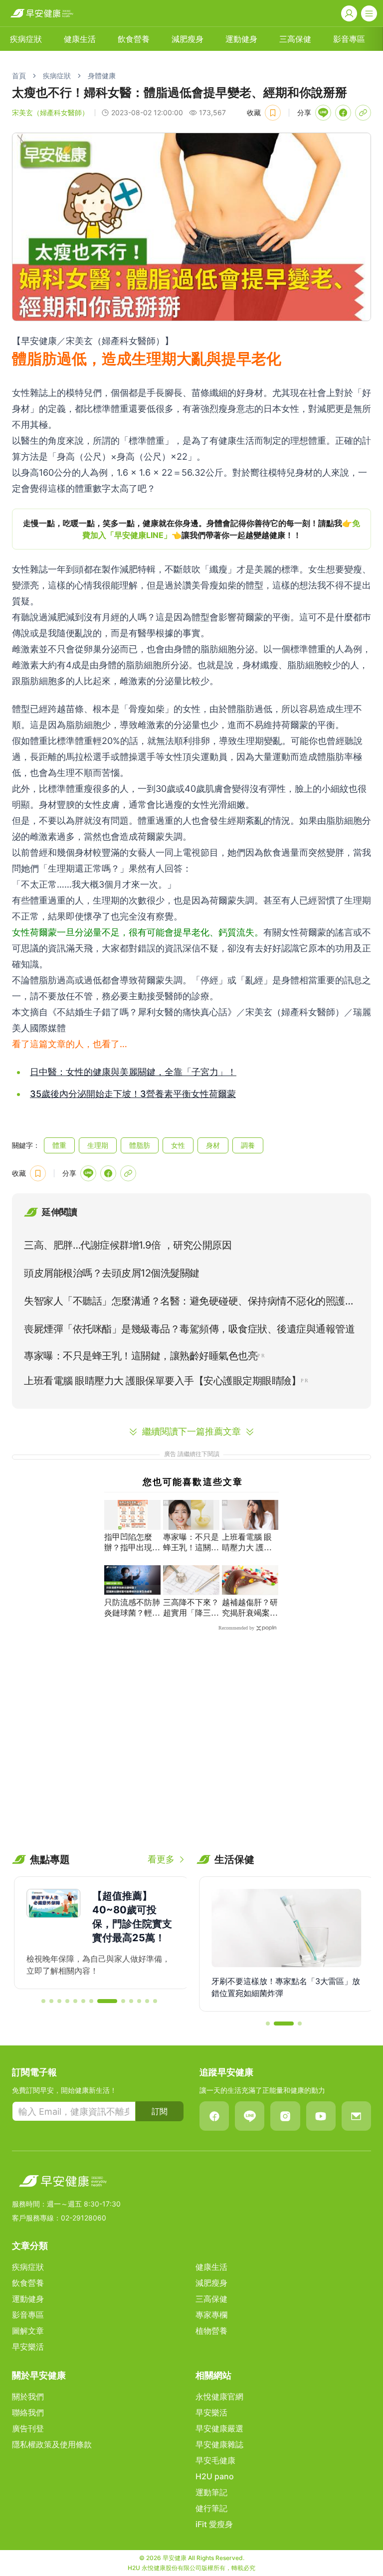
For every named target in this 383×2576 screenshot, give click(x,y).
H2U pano (215, 2476)
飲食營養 (134, 39)
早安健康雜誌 (219, 2444)
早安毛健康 (215, 2460)
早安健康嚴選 (219, 2428)
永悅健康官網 (219, 2396)
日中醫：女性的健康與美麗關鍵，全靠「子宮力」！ (133, 1072)
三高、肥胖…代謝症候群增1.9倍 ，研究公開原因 (128, 1245)
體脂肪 (140, 1145)
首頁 (19, 76)
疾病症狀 (26, 39)
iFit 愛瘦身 (214, 2524)
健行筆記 (211, 2508)
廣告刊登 (28, 2428)
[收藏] (273, 113)
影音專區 (349, 39)
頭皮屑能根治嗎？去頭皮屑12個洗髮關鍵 (112, 1273)
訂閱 (160, 2111)
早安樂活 (28, 2347)
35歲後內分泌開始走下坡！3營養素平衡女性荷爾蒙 (133, 1094)
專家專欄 (211, 2315)
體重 (59, 1145)
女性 (178, 1145)
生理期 (98, 1145)
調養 (248, 1145)
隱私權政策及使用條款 (52, 2444)
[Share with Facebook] (343, 113)
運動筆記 (211, 2492)
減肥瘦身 (188, 39)
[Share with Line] (323, 113)
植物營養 (211, 2331)
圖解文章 (28, 2331)
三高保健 (295, 39)
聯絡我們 (28, 2412)
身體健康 (102, 76)
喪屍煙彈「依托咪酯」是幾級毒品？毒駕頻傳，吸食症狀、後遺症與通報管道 (189, 1329)
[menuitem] (26, 39)
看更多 (161, 1859)
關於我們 (28, 2396)
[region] (191, 529)
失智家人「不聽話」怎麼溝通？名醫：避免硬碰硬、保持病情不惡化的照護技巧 (189, 1303)
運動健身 (241, 39)
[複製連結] (363, 113)
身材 (213, 1145)
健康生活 (80, 39)
